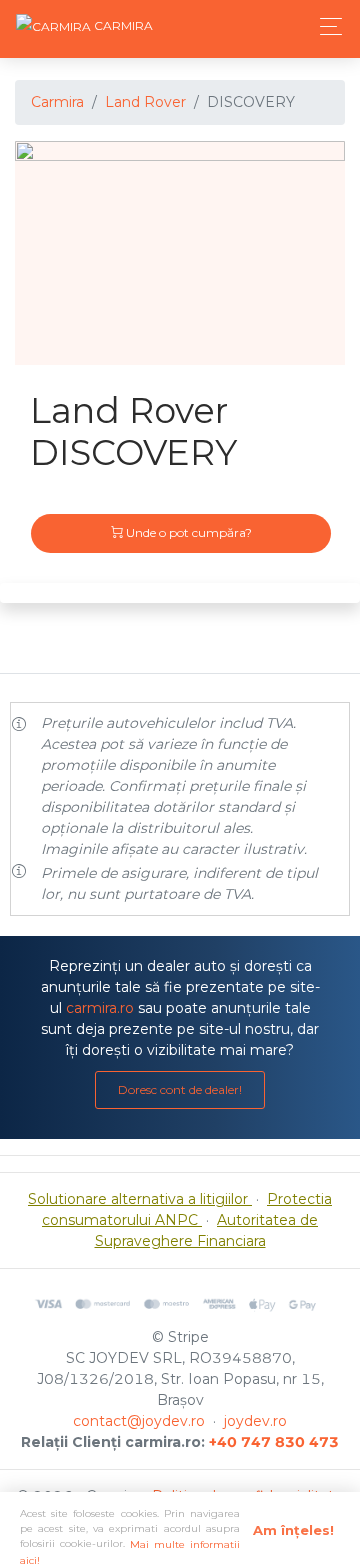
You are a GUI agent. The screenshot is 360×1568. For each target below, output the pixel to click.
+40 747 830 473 (274, 1442)
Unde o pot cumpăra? (187, 532)
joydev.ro (255, 1421)
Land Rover (145, 102)
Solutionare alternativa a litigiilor (140, 1199)
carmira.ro (100, 1008)
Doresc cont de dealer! (180, 1089)
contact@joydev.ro (139, 1421)
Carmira (57, 102)
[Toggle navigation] (325, 26)
